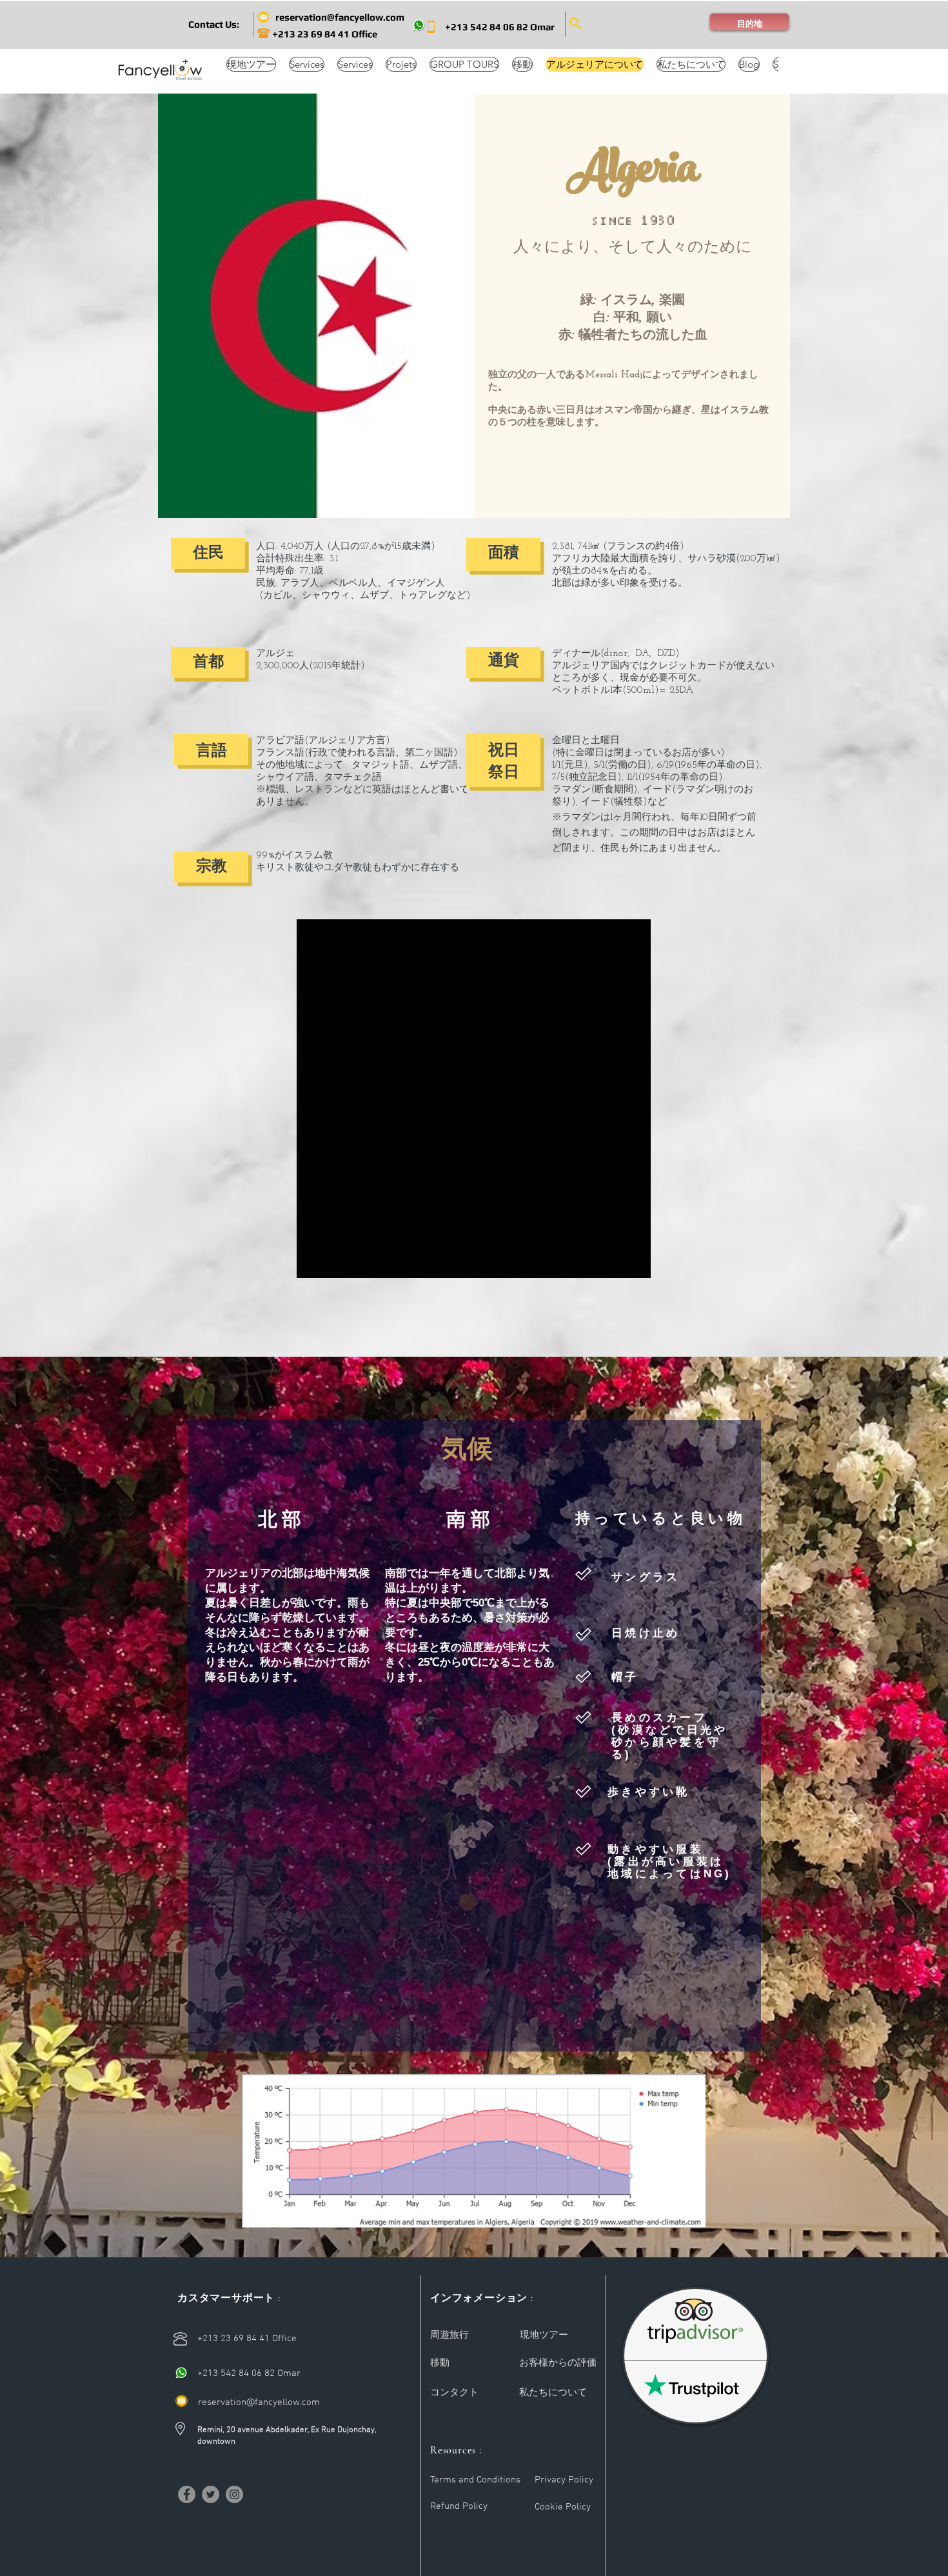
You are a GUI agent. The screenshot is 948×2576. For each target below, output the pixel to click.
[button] (213, 24)
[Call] (182, 2373)
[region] (474, 1099)
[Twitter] (211, 2494)
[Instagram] (234, 2494)
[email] (182, 2401)
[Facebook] (187, 2494)
